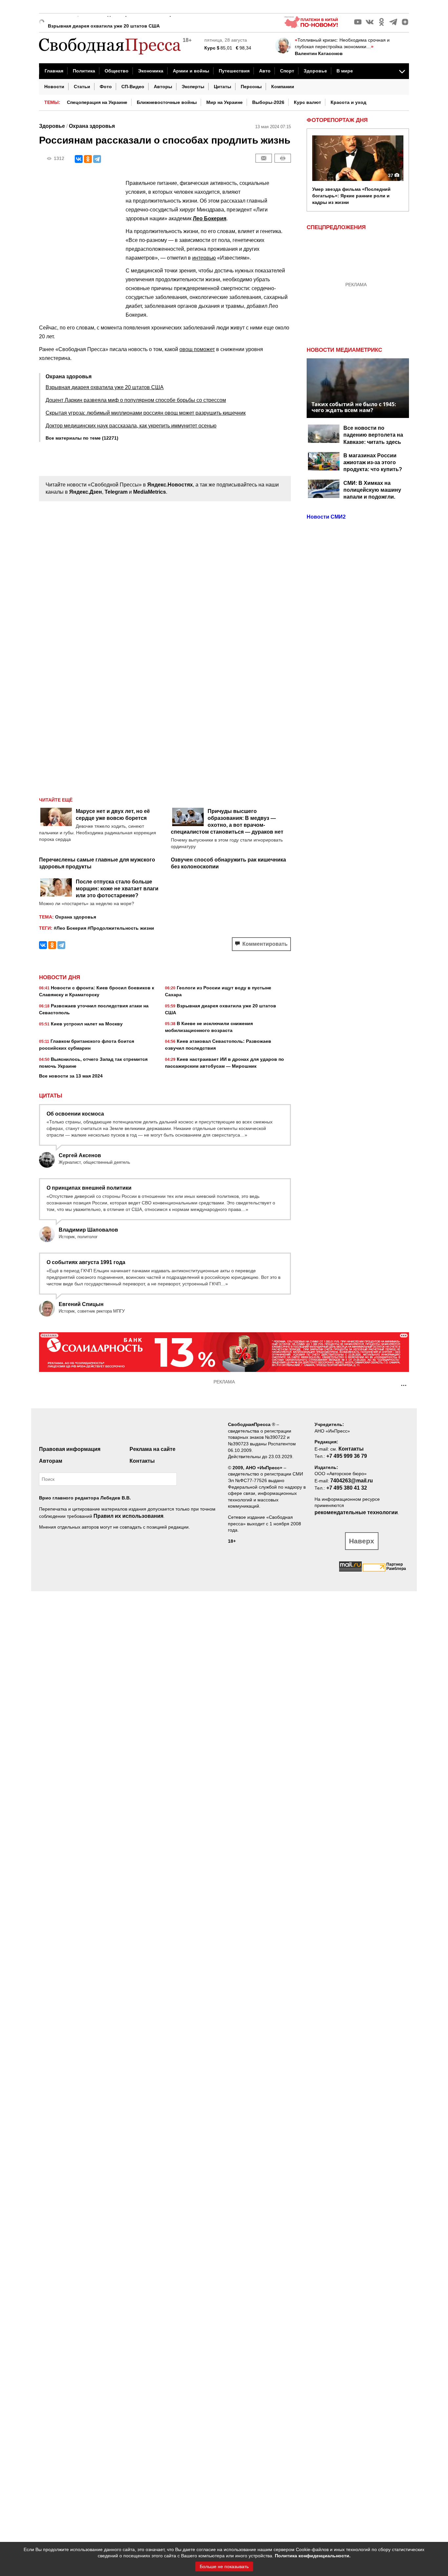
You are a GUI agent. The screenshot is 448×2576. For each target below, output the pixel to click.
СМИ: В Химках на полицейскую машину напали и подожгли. (372, 490)
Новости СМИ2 (326, 517)
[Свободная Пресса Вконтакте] (370, 22)
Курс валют (307, 102)
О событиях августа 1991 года (86, 1262)
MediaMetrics (150, 492)
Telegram (116, 492)
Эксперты (193, 87)
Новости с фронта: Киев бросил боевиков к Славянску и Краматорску (97, 991)
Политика (84, 71)
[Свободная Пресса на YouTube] (358, 22)
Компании (283, 87)
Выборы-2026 (268, 102)
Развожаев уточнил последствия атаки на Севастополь (94, 1009)
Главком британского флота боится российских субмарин (87, 1045)
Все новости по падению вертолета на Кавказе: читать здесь (373, 435)
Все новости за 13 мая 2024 (71, 1076)
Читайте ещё (56, 800)
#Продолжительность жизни (121, 928)
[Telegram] (97, 159)
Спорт (287, 71)
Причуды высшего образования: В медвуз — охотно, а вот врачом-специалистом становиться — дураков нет (227, 822)
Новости (54, 87)
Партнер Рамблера (396, 1566)
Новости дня (60, 978)
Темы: (52, 102)
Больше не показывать (224, 2566)
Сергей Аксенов (80, 1155)
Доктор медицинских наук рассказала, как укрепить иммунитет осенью (131, 426)
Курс (210, 48)
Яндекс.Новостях (170, 485)
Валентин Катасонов (319, 53)
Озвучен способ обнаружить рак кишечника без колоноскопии (228, 863)
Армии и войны (191, 71)
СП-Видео (133, 87)
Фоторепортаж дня (337, 120)
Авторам (51, 1461)
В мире (345, 71)
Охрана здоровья (92, 126)
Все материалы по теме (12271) (82, 438)
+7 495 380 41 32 (347, 1488)
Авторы (163, 87)
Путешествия (234, 71)
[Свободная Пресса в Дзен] (405, 22)
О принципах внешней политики (89, 1188)
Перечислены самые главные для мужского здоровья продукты (97, 863)
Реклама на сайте (153, 1449)
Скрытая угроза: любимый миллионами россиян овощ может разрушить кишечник (146, 413)
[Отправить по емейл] (264, 158)
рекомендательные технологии (356, 1512)
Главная (54, 71)
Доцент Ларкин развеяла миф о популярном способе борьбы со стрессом (136, 400)
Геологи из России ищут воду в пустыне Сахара (218, 991)
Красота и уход (348, 102)
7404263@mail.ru (352, 1481)
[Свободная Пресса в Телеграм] (393, 22)
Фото (106, 87)
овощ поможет (197, 349)
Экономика (151, 71)
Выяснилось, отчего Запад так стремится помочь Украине (93, 1063)
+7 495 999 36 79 (347, 1456)
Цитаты (223, 87)
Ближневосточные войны (167, 102)
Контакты (142, 1461)
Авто (265, 71)
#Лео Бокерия (70, 928)
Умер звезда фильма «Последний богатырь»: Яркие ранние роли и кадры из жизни (351, 196)
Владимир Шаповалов (88, 1230)
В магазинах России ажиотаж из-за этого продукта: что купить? (373, 463)
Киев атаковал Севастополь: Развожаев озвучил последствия (218, 1045)
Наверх (362, 1541)
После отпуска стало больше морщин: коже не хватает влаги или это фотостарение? (117, 889)
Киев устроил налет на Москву (81, 1024)
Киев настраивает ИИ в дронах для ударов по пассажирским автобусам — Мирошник (224, 1063)
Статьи (82, 87)
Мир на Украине (224, 102)
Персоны (251, 87)
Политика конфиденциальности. (313, 2556)
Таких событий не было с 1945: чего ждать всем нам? (354, 407)
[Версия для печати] (283, 158)
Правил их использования (128, 1516)
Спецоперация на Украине (97, 102)
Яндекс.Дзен (86, 492)
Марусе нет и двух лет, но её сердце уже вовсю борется (113, 815)
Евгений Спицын (81, 1304)
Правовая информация (70, 1449)
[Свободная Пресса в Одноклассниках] (381, 22)
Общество (117, 71)
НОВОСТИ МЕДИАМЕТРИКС (344, 350)
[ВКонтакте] (79, 159)
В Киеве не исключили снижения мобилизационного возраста (209, 1027)
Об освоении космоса (75, 1114)
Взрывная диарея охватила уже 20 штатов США (104, 21)
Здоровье (315, 71)
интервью (204, 258)
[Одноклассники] (88, 159)
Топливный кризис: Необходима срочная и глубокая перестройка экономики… (342, 43)
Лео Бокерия (210, 218)
